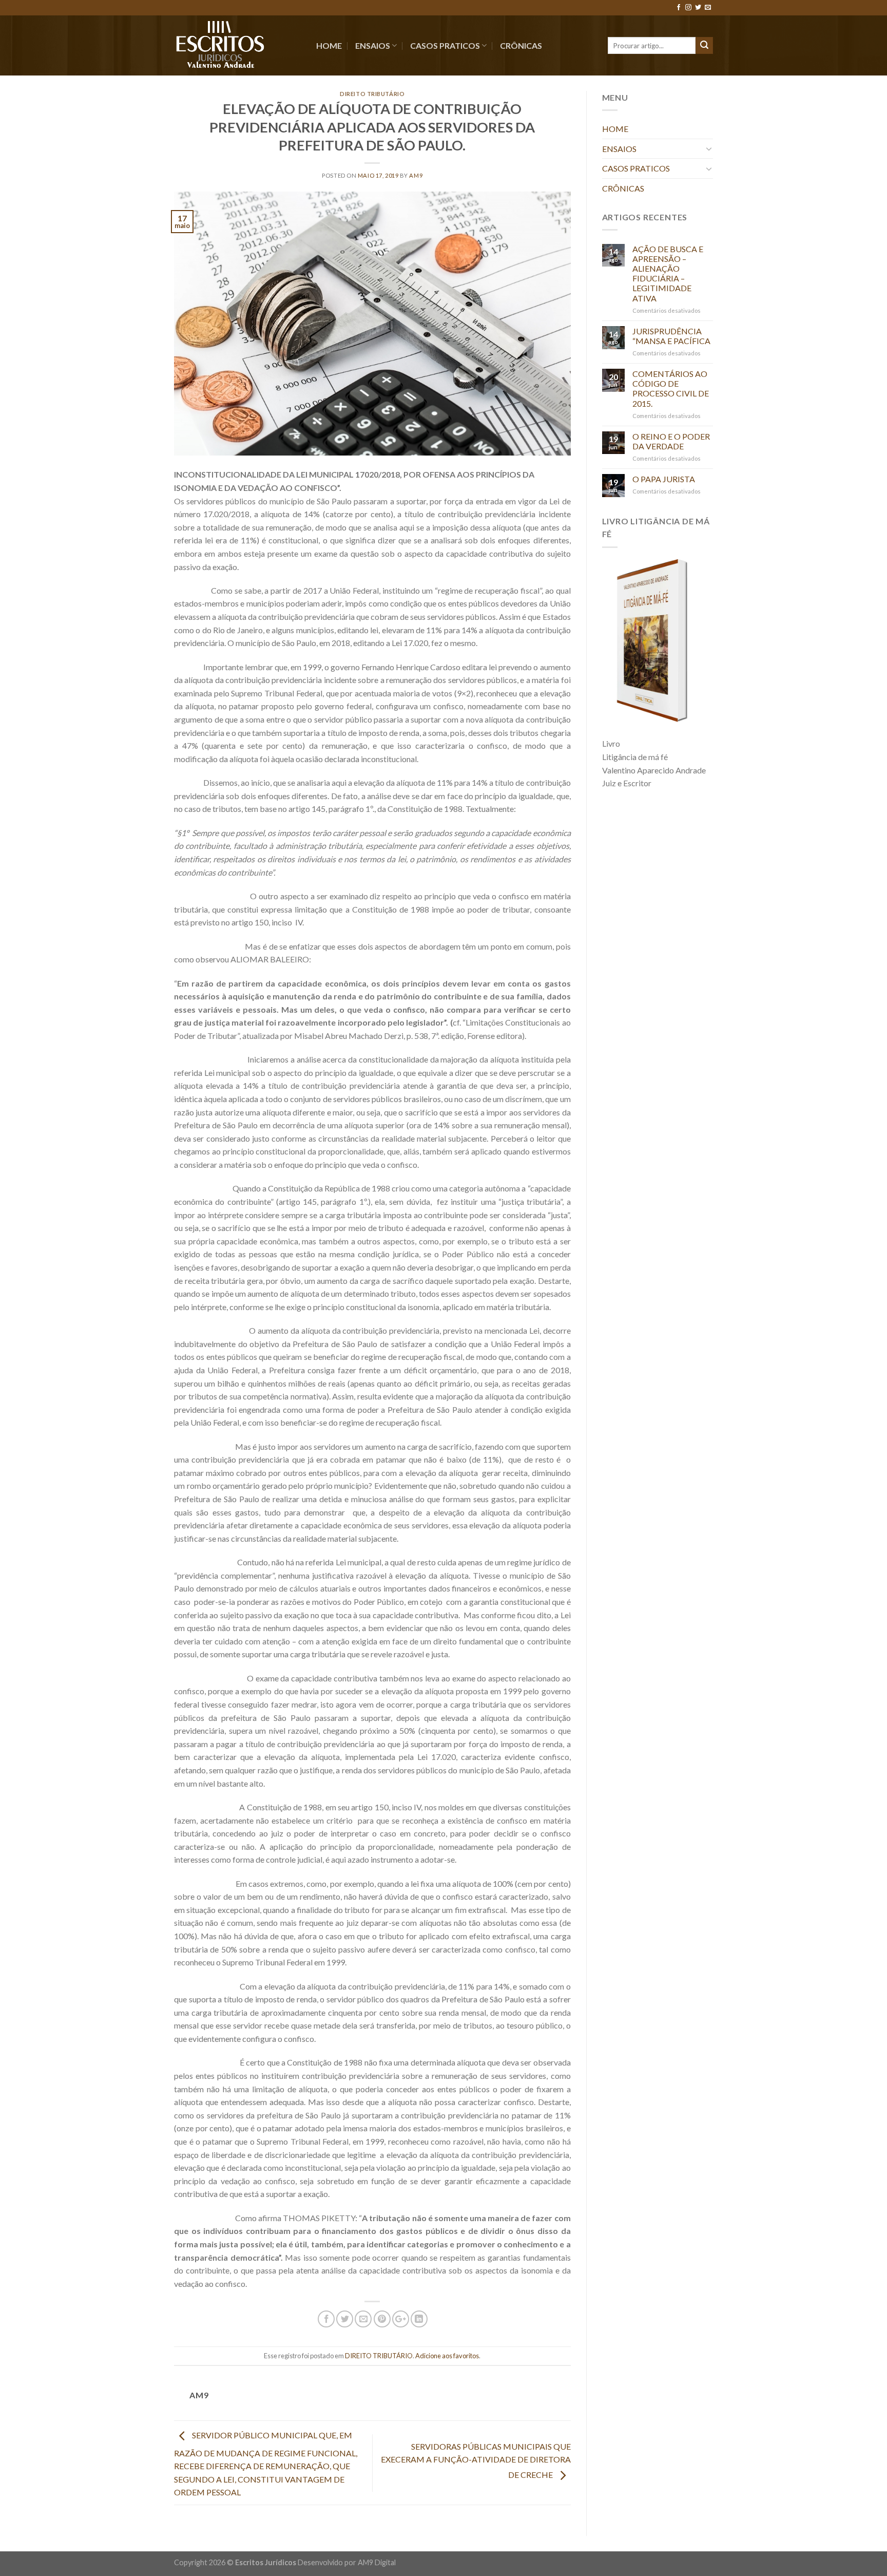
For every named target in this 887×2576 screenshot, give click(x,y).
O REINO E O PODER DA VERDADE (671, 441)
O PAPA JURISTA (664, 479)
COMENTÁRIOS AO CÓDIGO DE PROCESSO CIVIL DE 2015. (671, 389)
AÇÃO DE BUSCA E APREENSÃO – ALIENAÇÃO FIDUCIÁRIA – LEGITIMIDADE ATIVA (668, 273)
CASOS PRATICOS (445, 45)
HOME (329, 45)
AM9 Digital (377, 2562)
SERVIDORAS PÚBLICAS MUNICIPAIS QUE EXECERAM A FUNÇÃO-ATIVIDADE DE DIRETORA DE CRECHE (476, 2460)
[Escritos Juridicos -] (237, 45)
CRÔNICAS (521, 45)
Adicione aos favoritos (447, 2356)
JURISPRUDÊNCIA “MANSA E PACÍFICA (671, 336)
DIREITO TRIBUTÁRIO (372, 94)
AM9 (416, 175)
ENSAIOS (373, 45)
